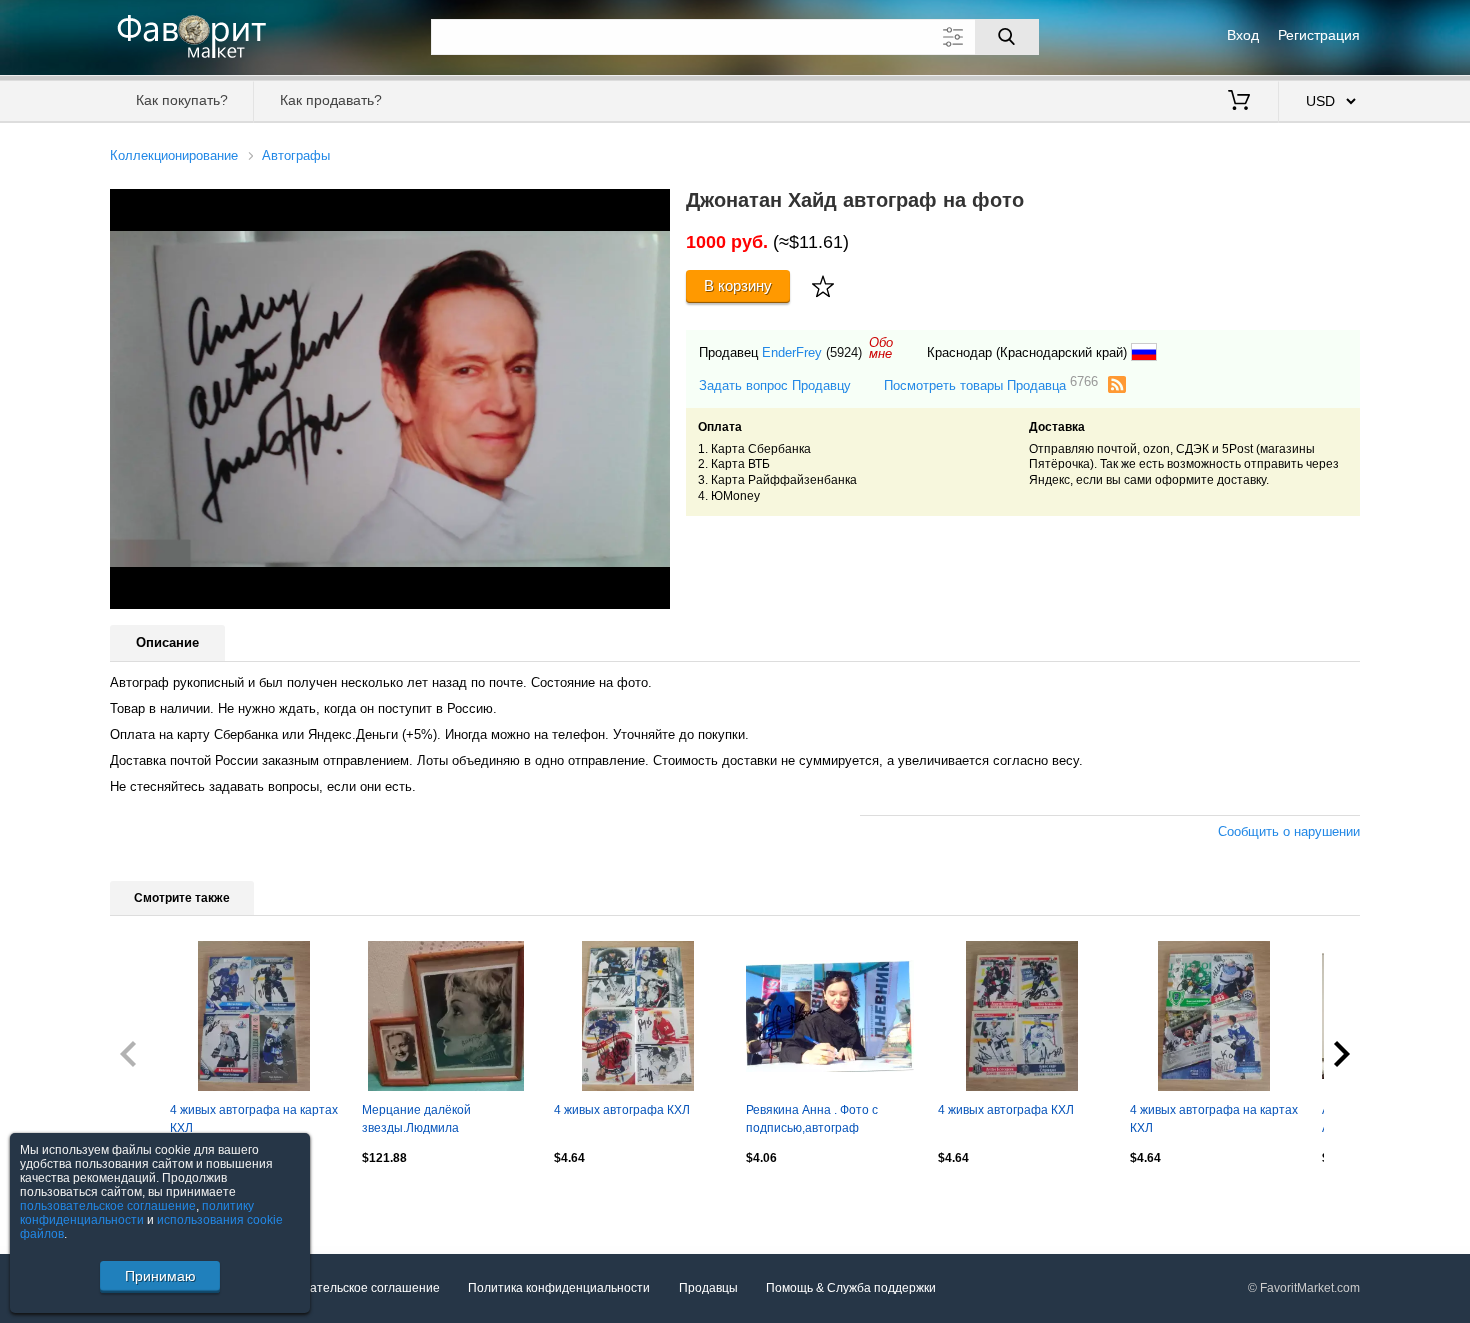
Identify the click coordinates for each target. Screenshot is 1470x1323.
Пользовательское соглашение (351, 1288)
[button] (652, 207)
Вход (1243, 35)
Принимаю (160, 1276)
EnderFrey (792, 352)
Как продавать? (331, 100)
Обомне (881, 348)
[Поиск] (1007, 37)
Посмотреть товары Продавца (991, 384)
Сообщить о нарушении (1289, 831)
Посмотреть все (155, 1201)
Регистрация (1319, 35)
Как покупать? (182, 100)
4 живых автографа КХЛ (622, 1110)
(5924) (844, 352)
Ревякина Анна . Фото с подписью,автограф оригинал (812, 1121)
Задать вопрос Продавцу (775, 385)
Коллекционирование (174, 155)
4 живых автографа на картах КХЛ (254, 1119)
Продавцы (708, 1288)
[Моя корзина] (1239, 102)
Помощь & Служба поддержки (851, 1288)
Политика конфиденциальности (559, 1288)
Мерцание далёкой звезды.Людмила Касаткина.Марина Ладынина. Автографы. (428, 1121)
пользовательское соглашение (108, 1206)
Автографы (296, 155)
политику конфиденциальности (137, 1213)
